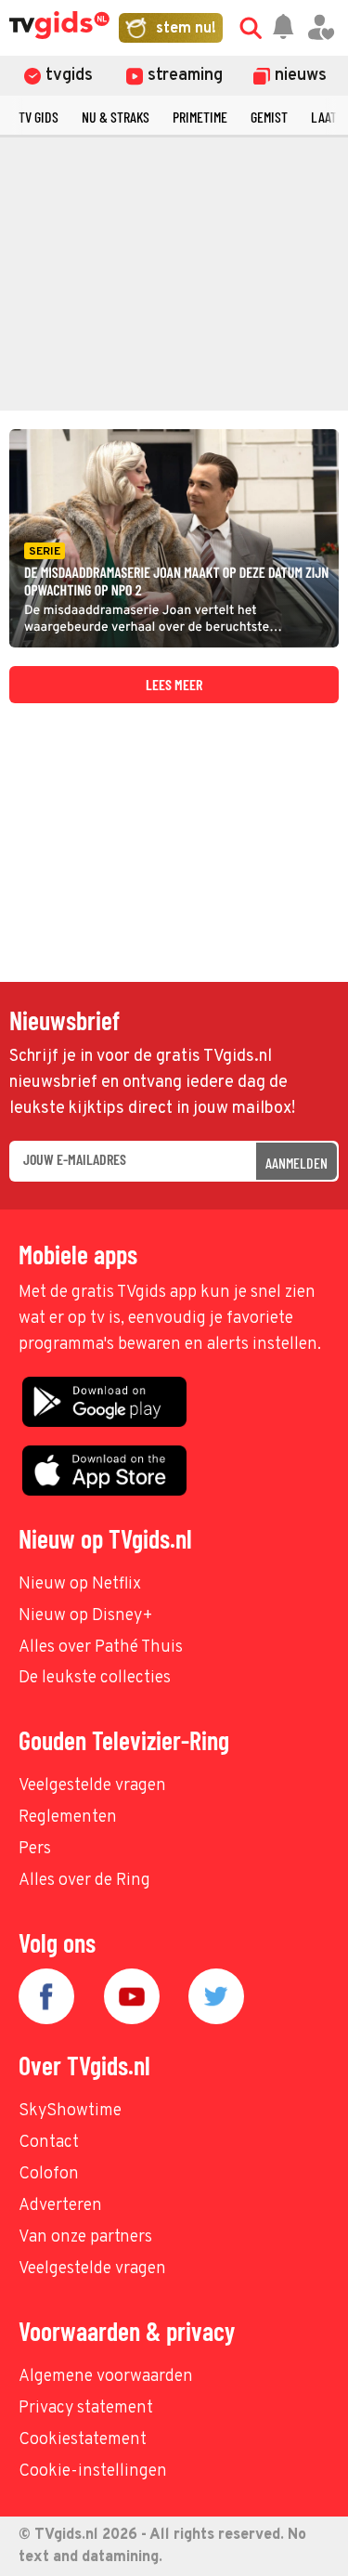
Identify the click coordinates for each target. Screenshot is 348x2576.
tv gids (39, 117)
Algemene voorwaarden (106, 2377)
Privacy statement (86, 2408)
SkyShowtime (70, 2111)
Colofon (49, 2174)
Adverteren (60, 2206)
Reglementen (68, 1818)
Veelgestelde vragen (92, 1786)
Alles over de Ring (84, 1881)
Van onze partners (85, 2237)
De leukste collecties (95, 1678)
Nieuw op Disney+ (86, 1616)
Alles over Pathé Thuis (101, 1648)
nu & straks (116, 117)
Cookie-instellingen (93, 2471)
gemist (269, 117)
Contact (49, 2143)
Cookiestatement (83, 2440)
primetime (200, 117)
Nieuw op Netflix (80, 1584)
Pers (35, 1849)
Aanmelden (296, 1163)
